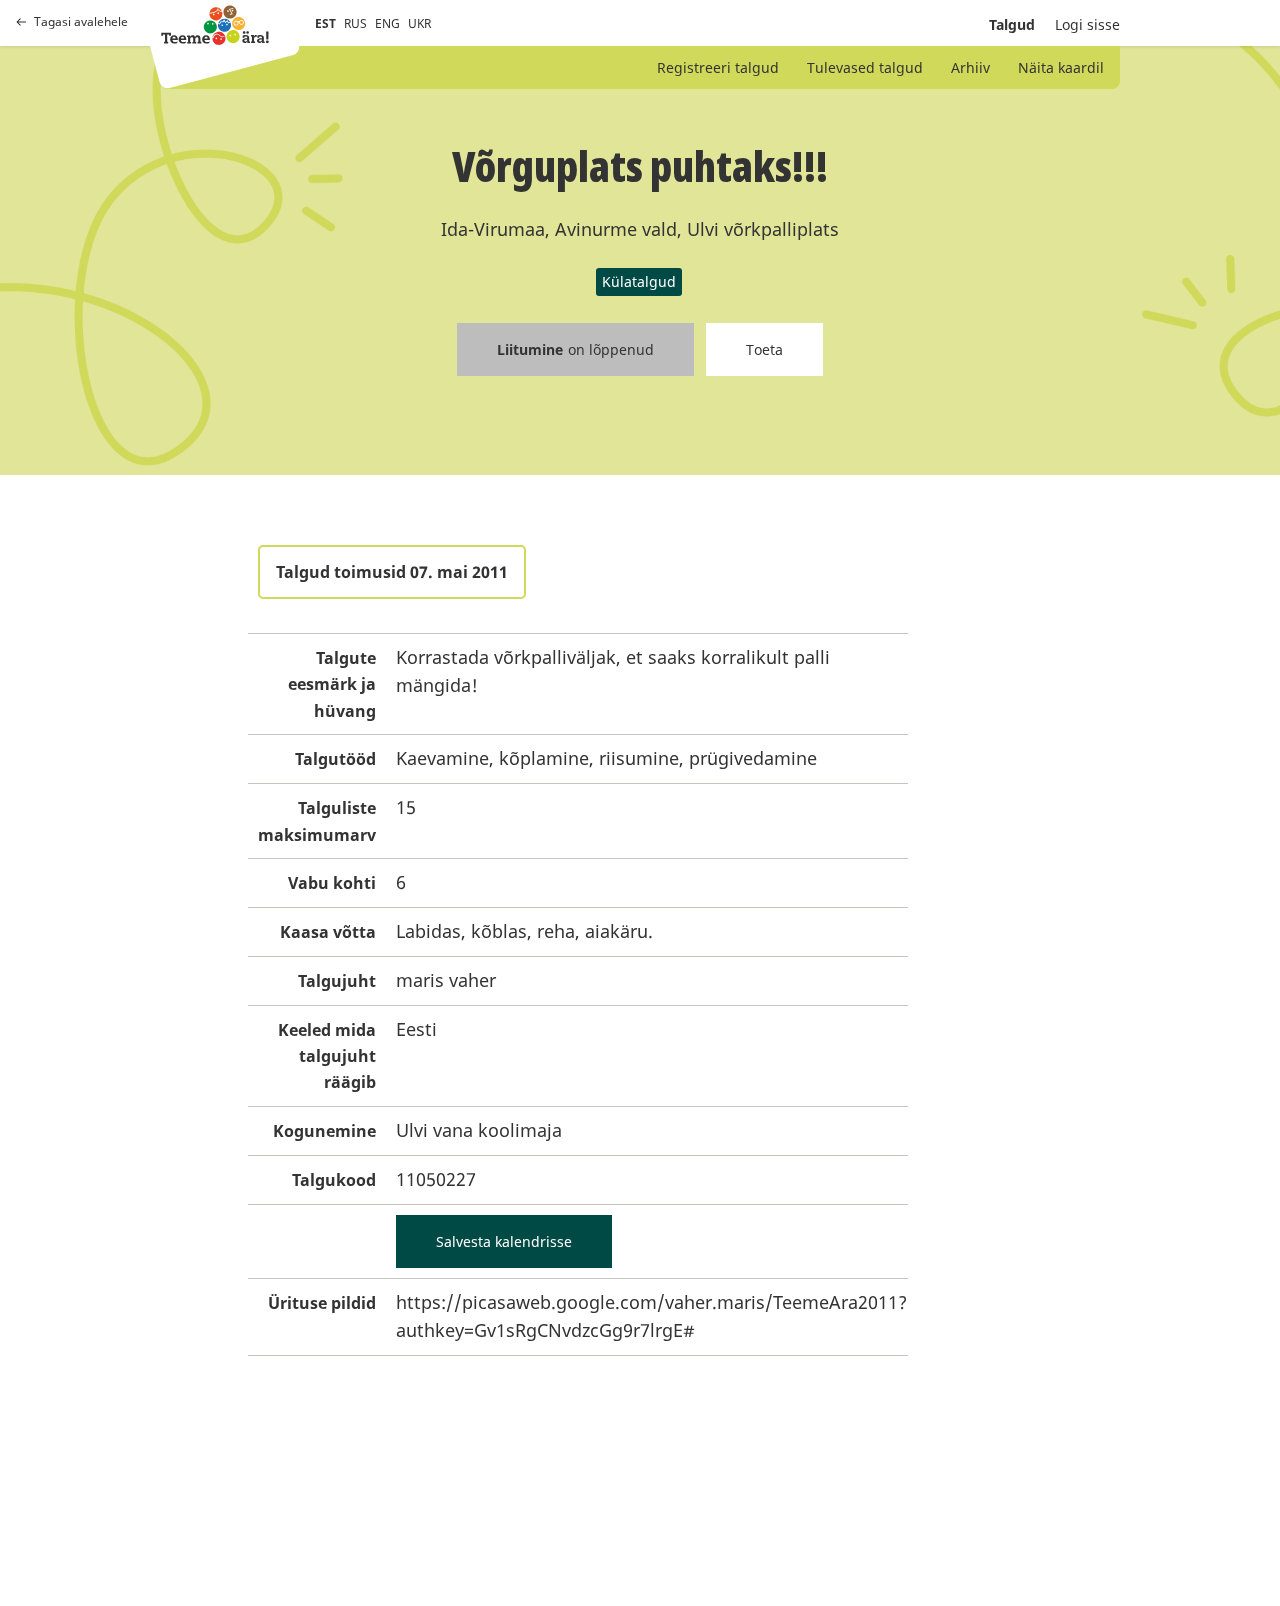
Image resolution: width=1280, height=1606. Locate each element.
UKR (419, 23)
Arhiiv (970, 67)
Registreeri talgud (718, 67)
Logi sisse (1087, 24)
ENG (387, 23)
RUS (355, 23)
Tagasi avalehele (81, 22)
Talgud (1012, 24)
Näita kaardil (1061, 67)
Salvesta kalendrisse (504, 1241)
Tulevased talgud (865, 67)
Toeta (764, 349)
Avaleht (215, 25)
